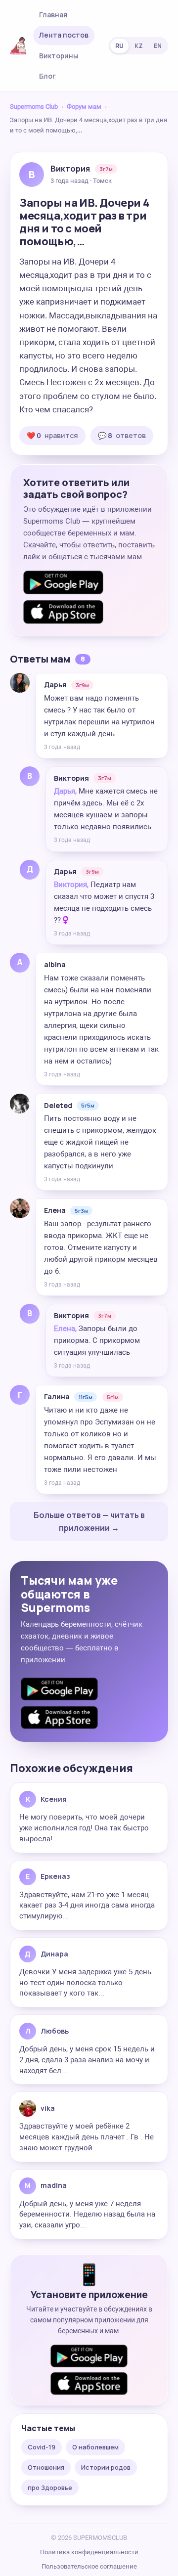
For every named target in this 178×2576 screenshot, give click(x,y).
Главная (53, 15)
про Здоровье (50, 2487)
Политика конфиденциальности (89, 2552)
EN (158, 46)
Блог (47, 76)
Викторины (59, 56)
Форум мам (84, 107)
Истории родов (106, 2467)
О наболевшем (95, 2447)
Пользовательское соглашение (89, 2566)
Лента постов (64, 35)
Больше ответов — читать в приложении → (89, 1521)
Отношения (46, 2467)
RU (119, 46)
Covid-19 (42, 2447)
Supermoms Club (34, 107)
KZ (139, 46)
